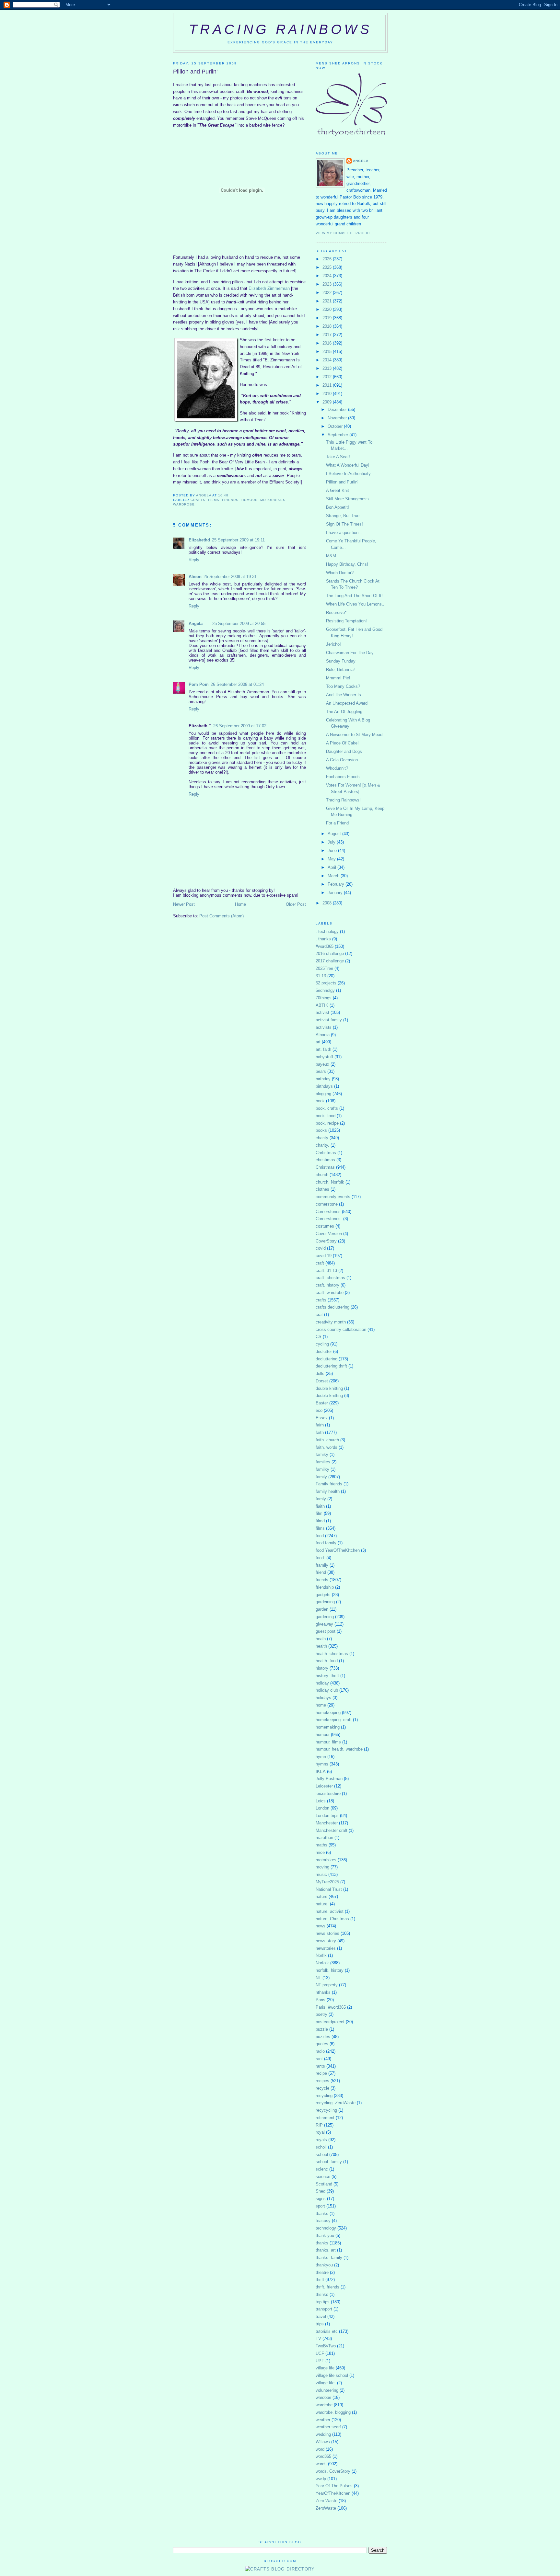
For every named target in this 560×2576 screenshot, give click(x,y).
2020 (328, 309)
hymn (321, 1757)
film (319, 1513)
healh (321, 1639)
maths (321, 1845)
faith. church (327, 1440)
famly (321, 1499)
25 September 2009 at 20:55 (239, 624)
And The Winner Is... (345, 695)
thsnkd (322, 2294)
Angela (196, 624)
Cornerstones (328, 1212)
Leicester (324, 1786)
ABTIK (322, 1005)
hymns (322, 1764)
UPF (320, 2361)
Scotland (324, 2184)
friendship (325, 1587)
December (338, 409)
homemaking (328, 1727)
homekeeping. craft (334, 1720)
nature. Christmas (332, 1919)
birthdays (324, 1086)
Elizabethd (199, 540)
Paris (321, 2000)
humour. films (328, 1742)
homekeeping (328, 1713)
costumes (325, 1226)
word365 (323, 2456)
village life (325, 2368)
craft (320, 1263)
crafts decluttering (332, 1307)
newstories (326, 1948)
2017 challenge (330, 961)
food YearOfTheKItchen (338, 1550)
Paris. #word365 (331, 2007)
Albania (323, 1035)
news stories (327, 1933)
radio (320, 2051)
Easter (322, 1403)
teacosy (323, 2221)
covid (321, 1248)
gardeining (325, 1602)
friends (230, 500)
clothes (322, 1189)
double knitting (329, 1388)
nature (321, 1896)
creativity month (331, 1322)
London (322, 1808)
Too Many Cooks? (343, 686)
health (321, 1646)
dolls (320, 1373)
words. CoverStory (333, 2471)
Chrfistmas (326, 1153)
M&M (331, 556)
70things (324, 998)
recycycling (326, 2110)
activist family (329, 1020)
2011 (328, 385)
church (322, 1175)
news (321, 1926)
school (322, 2155)
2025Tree (324, 968)
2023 (328, 284)
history (322, 1668)
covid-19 (324, 1256)
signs (321, 2199)
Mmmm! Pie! (338, 678)
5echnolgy (325, 990)
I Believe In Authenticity (348, 474)
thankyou (324, 2265)
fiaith (320, 1506)
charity (322, 1138)
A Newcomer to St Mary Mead (354, 735)
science (323, 2177)
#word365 (325, 946)
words (321, 2464)
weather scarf (328, 2427)
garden (322, 1609)
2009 (328, 402)
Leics (321, 1801)
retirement (325, 2118)
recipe (321, 2073)
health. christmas (332, 1654)
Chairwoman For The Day (350, 653)
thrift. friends (327, 2287)
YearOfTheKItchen (333, 2493)
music (321, 1874)
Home (240, 904)
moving (322, 1867)
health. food (327, 1661)
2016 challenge (330, 953)
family (321, 1477)
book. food (326, 1116)
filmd (320, 1521)
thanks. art (326, 2250)
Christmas (325, 1167)
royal (320, 2132)
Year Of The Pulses (334, 2486)
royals (321, 2140)
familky (322, 1469)
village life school (332, 2375)
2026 (328, 259)
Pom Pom (199, 684)
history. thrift (327, 1676)
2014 (328, 360)
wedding (323, 2434)
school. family (329, 2162)
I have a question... (344, 533)
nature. (322, 1904)
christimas (325, 1160)
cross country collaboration (341, 1329)
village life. (326, 2383)
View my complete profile (344, 233)
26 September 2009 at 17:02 (240, 726)
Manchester (327, 1823)
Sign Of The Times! (344, 524)
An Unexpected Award (347, 703)
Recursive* (336, 613)
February (337, 884)
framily (322, 1565)
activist (322, 1012)
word (320, 2449)
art (318, 1042)
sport (320, 2206)
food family (326, 1543)
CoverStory (326, 1241)
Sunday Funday (341, 661)
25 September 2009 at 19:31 (230, 577)
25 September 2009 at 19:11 (238, 540)
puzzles (323, 2037)
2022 (328, 293)
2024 (328, 276)
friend (321, 1572)
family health (328, 1491)
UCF (320, 2353)
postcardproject (330, 2022)
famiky (322, 1454)
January (336, 893)
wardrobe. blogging (333, 2412)
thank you (325, 2236)
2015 (328, 352)
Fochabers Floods (343, 777)
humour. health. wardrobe (339, 1749)
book (320, 1101)
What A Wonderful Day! (348, 465)
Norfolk (322, 1963)
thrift (320, 2280)
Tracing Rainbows (280, 29)
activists (324, 1027)
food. (320, 1558)
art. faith (323, 1049)
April (332, 867)
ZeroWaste (326, 2508)
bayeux (322, 1064)
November (338, 418)
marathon (324, 1838)
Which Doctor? (340, 573)
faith (320, 1432)
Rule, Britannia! (340, 670)
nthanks (323, 1992)
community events (333, 1197)
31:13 (321, 976)
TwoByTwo (326, 2346)
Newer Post (184, 904)
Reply (194, 560)
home (321, 1705)
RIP (319, 2125)
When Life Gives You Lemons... (356, 604)
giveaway (324, 1624)
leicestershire (328, 1793)
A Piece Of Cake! (342, 743)
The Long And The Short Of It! (354, 596)
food (320, 1536)
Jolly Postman (329, 1779)
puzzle (322, 2029)
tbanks (322, 2213)
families (323, 1462)
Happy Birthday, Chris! (347, 564)
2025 (328, 267)
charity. (322, 1145)
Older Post (296, 904)
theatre (322, 2272)
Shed (321, 2191)
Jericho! (333, 644)
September (338, 435)
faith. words (327, 1447)
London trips (327, 1816)
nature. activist (330, 1911)
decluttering (327, 1359)
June (333, 851)
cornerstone (327, 1204)
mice (320, 1852)
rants (320, 2066)
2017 (328, 335)
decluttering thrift (331, 1366)
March (334, 876)
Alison (195, 577)
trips (320, 2324)
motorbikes (273, 500)
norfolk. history (330, 1970)
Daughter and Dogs (344, 751)
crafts (198, 500)
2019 (328, 318)
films (214, 500)
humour (250, 500)
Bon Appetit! (338, 507)
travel (321, 2316)
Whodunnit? (337, 768)
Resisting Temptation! (346, 621)
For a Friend (337, 823)
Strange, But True (343, 516)
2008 (328, 903)
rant (319, 2059)
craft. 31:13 (326, 1271)
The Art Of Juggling (344, 712)
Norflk (321, 1955)
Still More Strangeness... (349, 499)
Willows (323, 2442)
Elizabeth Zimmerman (269, 288)
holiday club (327, 1690)
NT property (327, 1985)
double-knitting (329, 1396)
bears (321, 1071)
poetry (321, 2014)
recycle (322, 2088)
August (335, 834)
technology (326, 2228)
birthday (323, 1079)
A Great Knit (338, 490)
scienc (322, 2169)
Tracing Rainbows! (343, 800)
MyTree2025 (327, 1882)
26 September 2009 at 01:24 (237, 684)
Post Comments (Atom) (222, 916)
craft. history (327, 1285)
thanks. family (329, 2258)
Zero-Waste (327, 2501)
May (332, 859)
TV (318, 2338)
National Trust (329, 1889)
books (321, 1130)
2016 (328, 343)
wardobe (323, 2397)
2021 (328, 301)
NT (318, 1978)
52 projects (326, 983)
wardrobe (184, 504)
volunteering (327, 2390)
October (336, 426)
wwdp (321, 2479)
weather (323, 2420)
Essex (322, 1418)
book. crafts (327, 1108)
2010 (328, 394)
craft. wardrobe (330, 1293)
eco (319, 1410)
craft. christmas (330, 1278)
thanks (322, 2243)
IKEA (321, 1771)
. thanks (323, 939)
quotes (322, 2044)
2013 (328, 368)
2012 (328, 377)
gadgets (323, 1595)
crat (319, 1315)
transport (324, 2309)
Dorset (322, 1381)
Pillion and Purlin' (342, 482)
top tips (323, 2302)
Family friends (329, 1484)
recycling (324, 2096)
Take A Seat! (338, 457)
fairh (320, 1425)
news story (326, 1941)
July (332, 842)
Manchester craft (332, 1830)
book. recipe (327, 1123)
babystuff (324, 1057)
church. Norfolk (330, 1182)
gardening (325, 1617)
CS (319, 1337)
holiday (322, 1683)
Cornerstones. (329, 1219)
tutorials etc (327, 2331)
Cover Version (329, 1234)
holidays (323, 1698)
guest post (326, 1631)
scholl (321, 2147)
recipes (322, 2081)
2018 (328, 326)
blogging (323, 1094)
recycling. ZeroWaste (336, 2103)
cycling (322, 1344)
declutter (324, 1351)
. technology (327, 931)
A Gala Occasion (342, 760)
